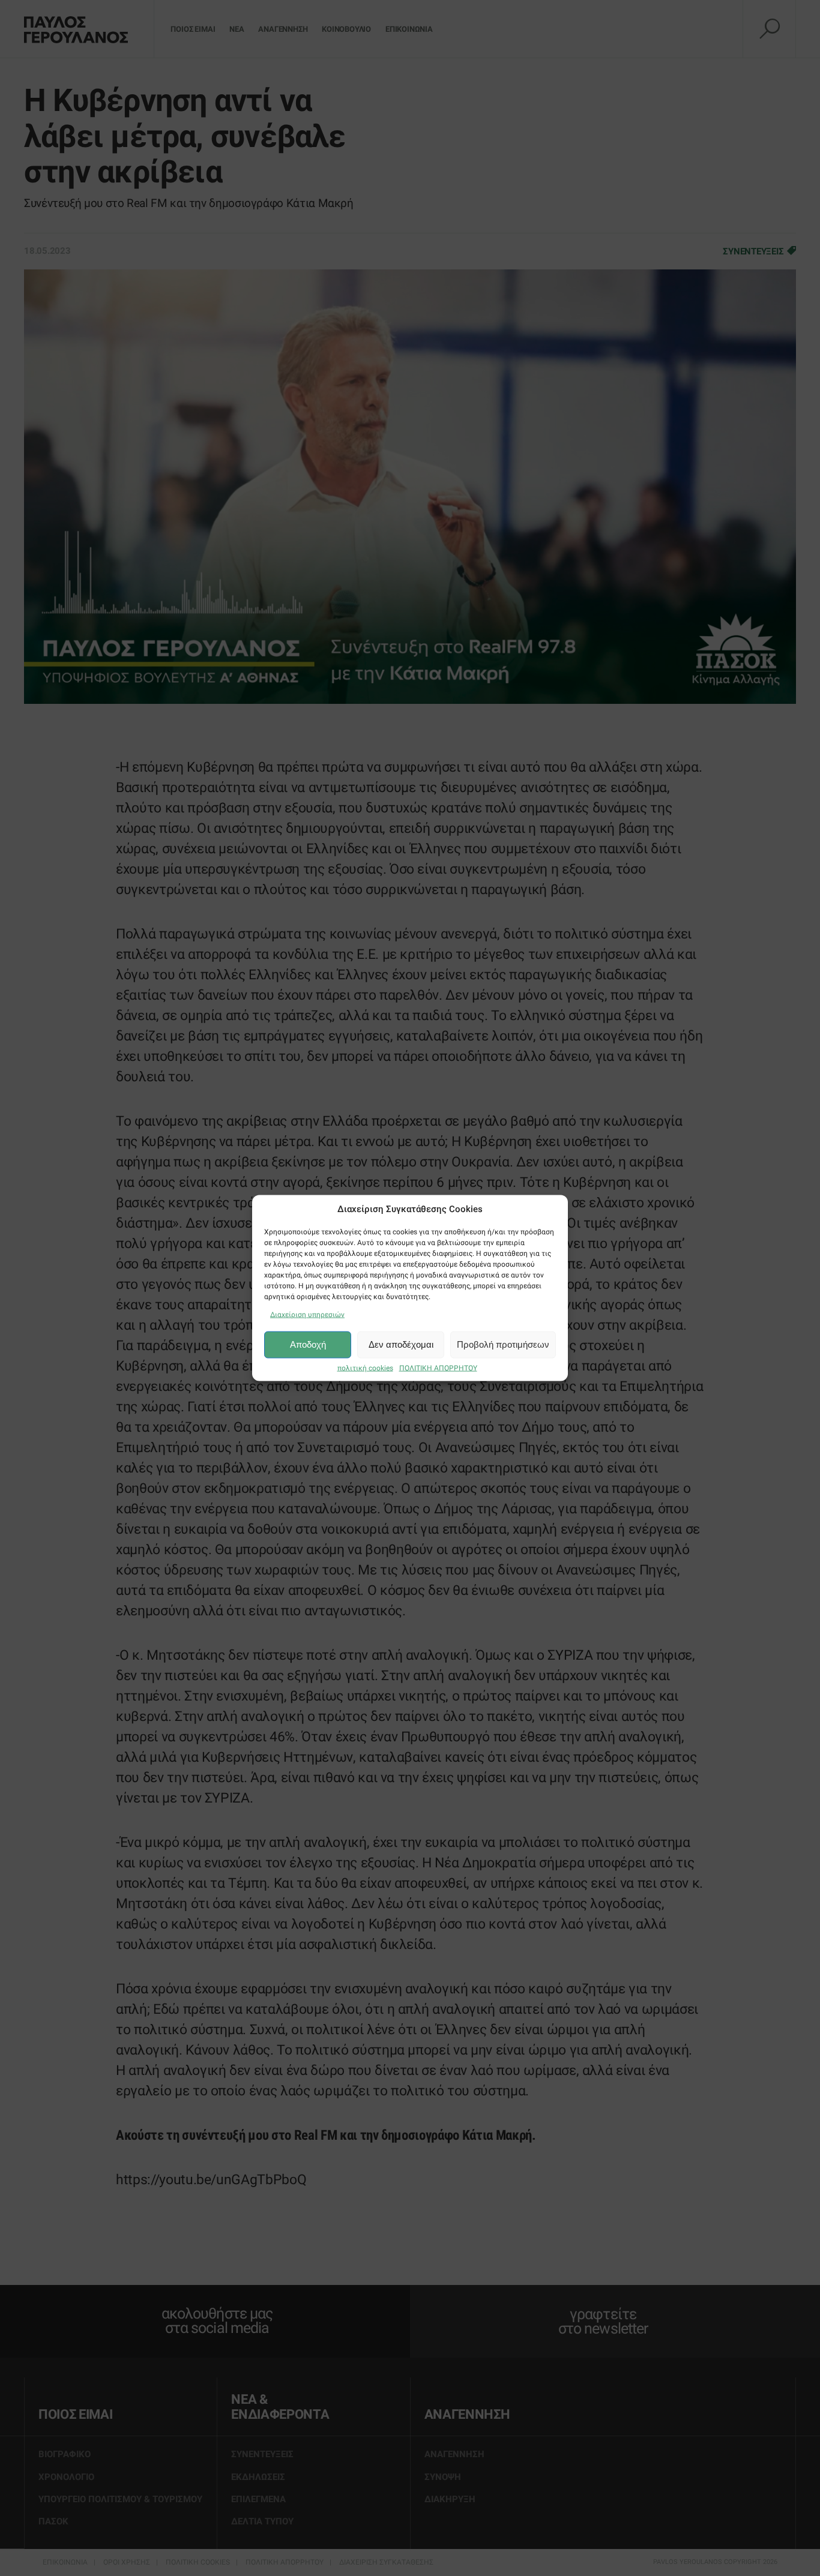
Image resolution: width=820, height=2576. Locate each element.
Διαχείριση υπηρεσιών (307, 1314)
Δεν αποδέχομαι (401, 1344)
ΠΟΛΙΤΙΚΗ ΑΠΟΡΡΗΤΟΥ (438, 1368)
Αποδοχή (308, 1344)
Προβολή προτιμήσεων (503, 1344)
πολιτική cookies (365, 1368)
